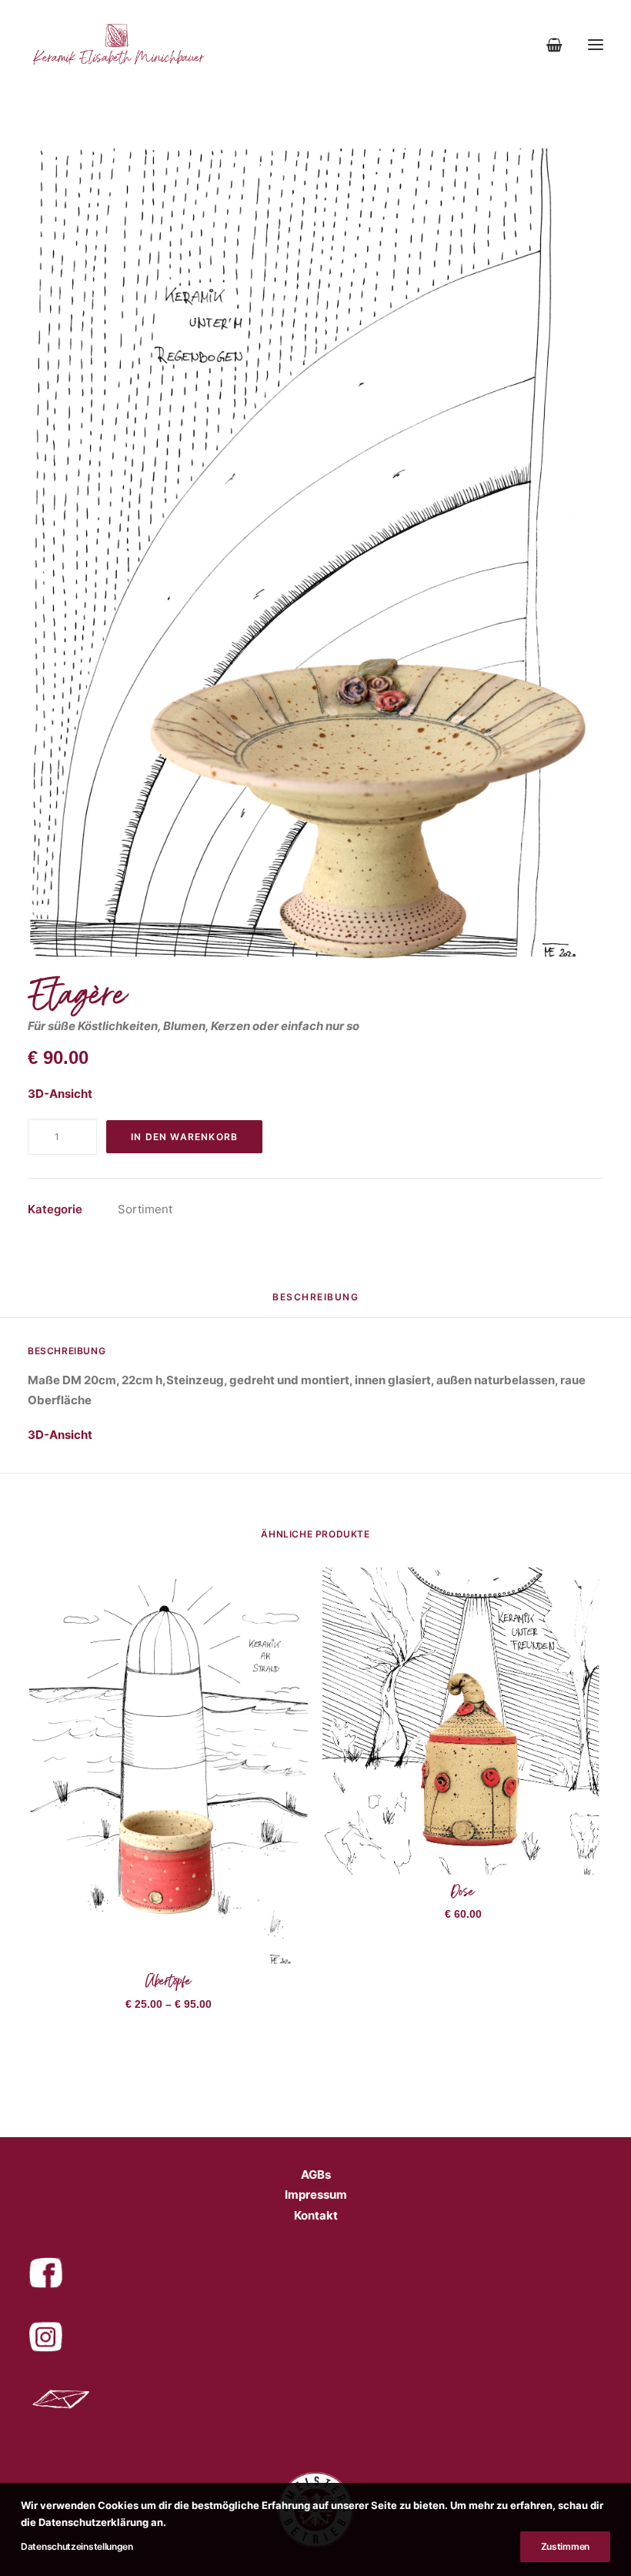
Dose (463, 1895)
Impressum (316, 2195)
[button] (596, 45)
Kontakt (316, 2215)
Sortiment (145, 1209)
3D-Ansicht (60, 1094)
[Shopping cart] (548, 45)
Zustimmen (565, 2546)
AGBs (316, 2175)
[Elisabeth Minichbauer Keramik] (117, 45)
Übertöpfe (169, 1984)
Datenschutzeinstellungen (77, 2546)
